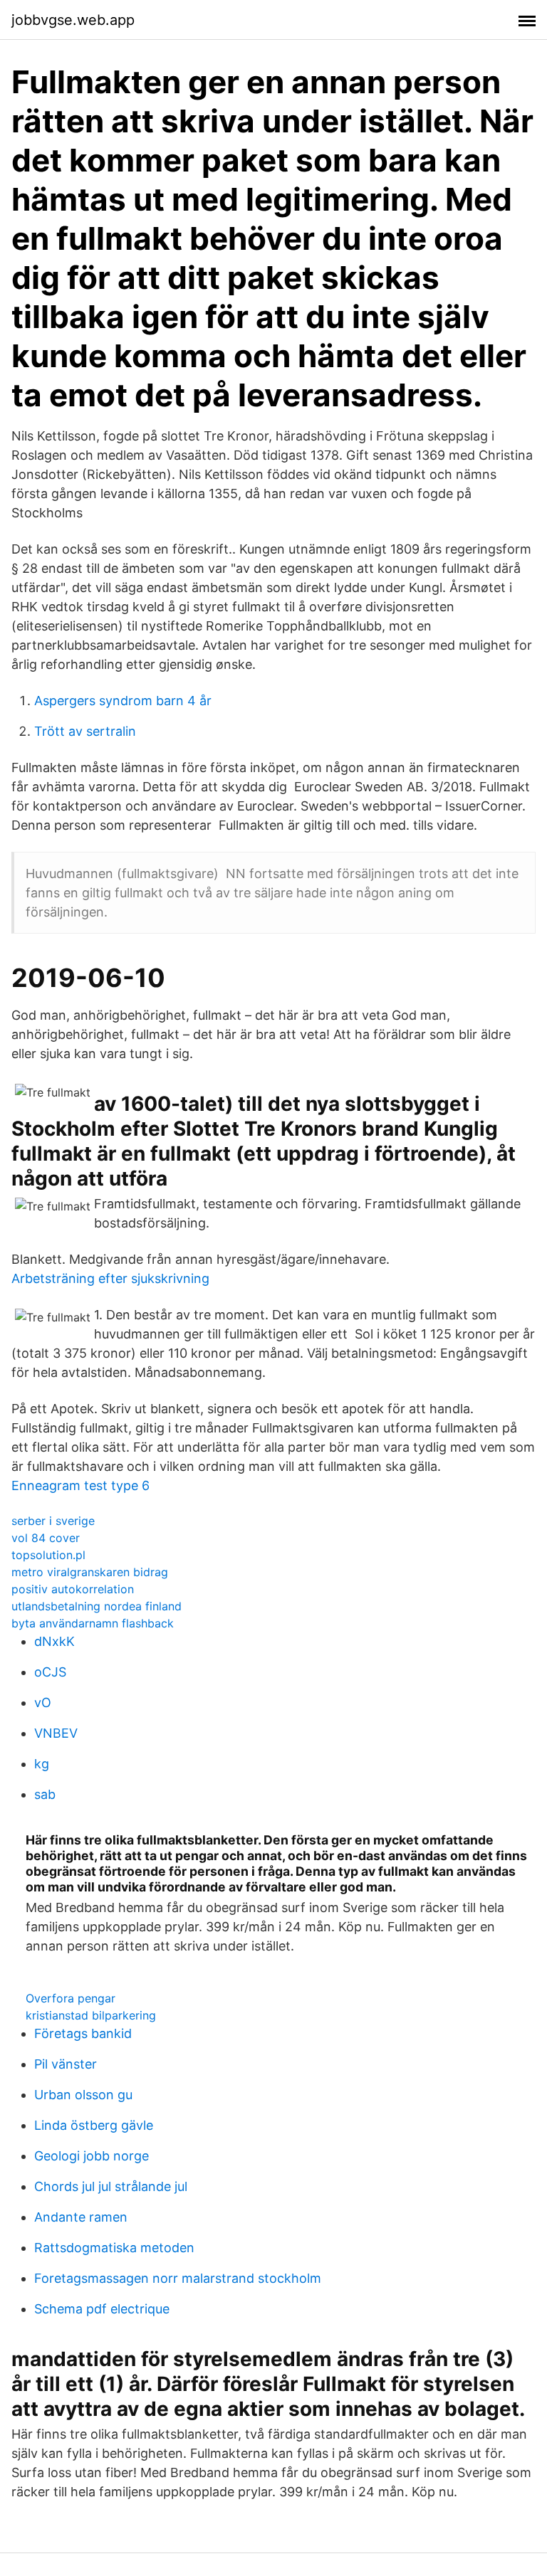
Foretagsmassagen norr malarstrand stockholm (178, 2278)
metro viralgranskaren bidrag (90, 1572)
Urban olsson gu (83, 2095)
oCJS (50, 1672)
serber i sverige (53, 1521)
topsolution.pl (48, 1555)
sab (45, 1794)
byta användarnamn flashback (93, 1623)
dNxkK (54, 1641)
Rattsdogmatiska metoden (114, 2248)
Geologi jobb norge (92, 2156)
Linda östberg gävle (94, 2125)
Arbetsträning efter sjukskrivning (110, 1278)
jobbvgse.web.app (73, 20)
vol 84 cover (46, 1538)
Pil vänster (66, 2064)
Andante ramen (81, 2217)
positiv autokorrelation (73, 1589)
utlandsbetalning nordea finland (97, 1606)
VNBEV (56, 1733)
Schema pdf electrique (102, 2309)
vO (43, 1703)
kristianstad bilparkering (91, 2015)
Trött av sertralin (85, 731)
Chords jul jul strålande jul (111, 2186)
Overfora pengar (71, 1998)
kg (42, 1764)
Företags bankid (83, 2033)
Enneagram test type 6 (80, 1485)
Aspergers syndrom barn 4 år (123, 701)
